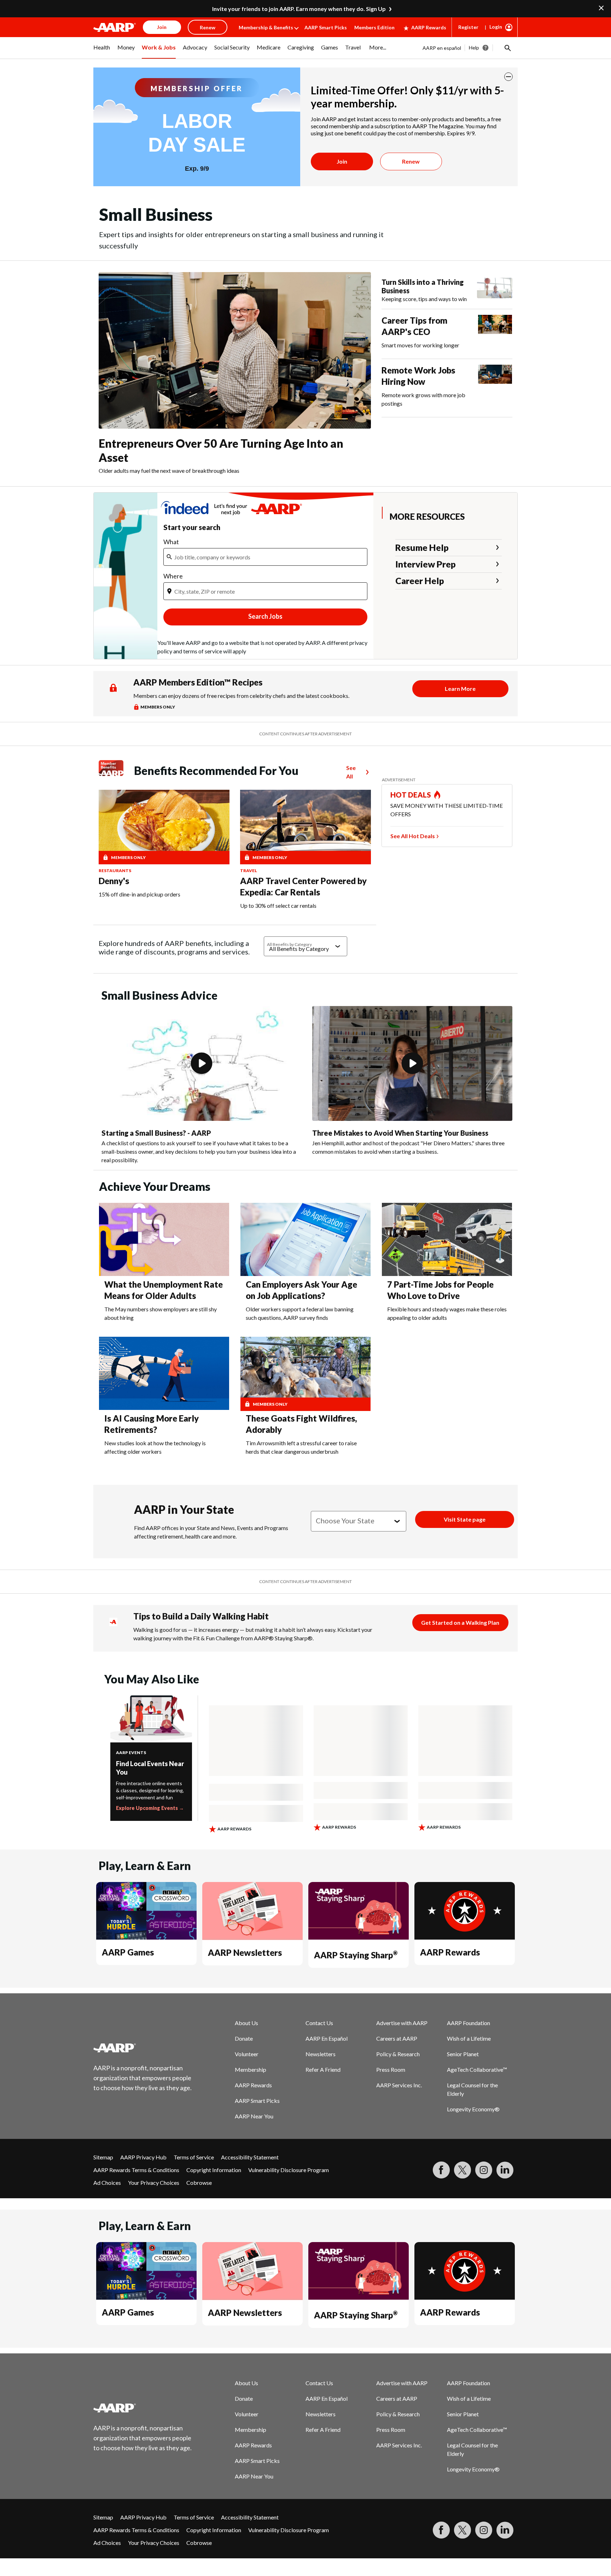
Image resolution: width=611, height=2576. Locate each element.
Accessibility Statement (250, 2157)
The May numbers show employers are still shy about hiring (161, 1313)
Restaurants (115, 871)
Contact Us (319, 2023)
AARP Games (128, 1952)
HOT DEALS (411, 795)
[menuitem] (102, 51)
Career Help (420, 581)
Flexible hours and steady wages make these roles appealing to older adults (447, 1313)
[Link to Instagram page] (484, 2170)
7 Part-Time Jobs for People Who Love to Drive (440, 1290)
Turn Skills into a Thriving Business (423, 286)
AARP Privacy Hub (143, 2157)
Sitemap (103, 2157)
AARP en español (442, 48)
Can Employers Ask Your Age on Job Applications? (301, 1290)
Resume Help (422, 547)
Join (342, 161)
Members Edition (374, 27)
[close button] (508, 77)
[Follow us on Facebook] (441, 2170)
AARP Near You (254, 2116)
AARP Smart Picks (326, 27)
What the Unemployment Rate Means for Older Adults (164, 1290)
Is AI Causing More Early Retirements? (152, 1424)
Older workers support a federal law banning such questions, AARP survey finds (300, 1313)
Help (474, 48)
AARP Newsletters (245, 1952)
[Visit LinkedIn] (505, 2170)
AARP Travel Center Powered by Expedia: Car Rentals (303, 886)
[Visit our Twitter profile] (462, 2170)
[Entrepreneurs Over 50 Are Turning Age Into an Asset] (235, 350)
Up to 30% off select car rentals (278, 905)
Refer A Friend (323, 2069)
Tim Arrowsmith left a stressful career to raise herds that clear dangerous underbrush (301, 1447)
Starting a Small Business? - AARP (156, 1133)
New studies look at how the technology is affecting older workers (155, 1447)
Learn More (460, 689)
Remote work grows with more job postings (423, 399)
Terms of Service (194, 2157)
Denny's (114, 881)
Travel (249, 871)
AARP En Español (327, 2038)
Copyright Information (214, 2170)
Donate (244, 2038)
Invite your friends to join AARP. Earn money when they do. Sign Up (299, 9)
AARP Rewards (429, 27)
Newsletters (321, 2054)
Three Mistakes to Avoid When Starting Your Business (400, 1133)
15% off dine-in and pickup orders (139, 894)
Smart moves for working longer (420, 345)
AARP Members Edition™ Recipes (198, 682)
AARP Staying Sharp (356, 1955)
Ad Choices (107, 2183)
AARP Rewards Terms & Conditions (136, 2170)
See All (351, 772)
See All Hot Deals (413, 836)
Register (468, 27)
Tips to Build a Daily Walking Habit (201, 1616)
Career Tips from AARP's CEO (414, 326)
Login (496, 27)
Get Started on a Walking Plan (460, 1622)
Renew (411, 161)
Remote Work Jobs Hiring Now (418, 376)
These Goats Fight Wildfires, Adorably (301, 1424)
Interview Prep (426, 564)
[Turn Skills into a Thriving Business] (495, 290)
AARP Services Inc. (399, 2085)
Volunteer (247, 2054)
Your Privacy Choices (154, 2183)
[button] (507, 48)
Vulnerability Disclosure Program (289, 2170)
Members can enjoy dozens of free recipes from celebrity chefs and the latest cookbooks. (241, 696)
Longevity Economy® (473, 2109)
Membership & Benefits (266, 27)
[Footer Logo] (143, 2048)
